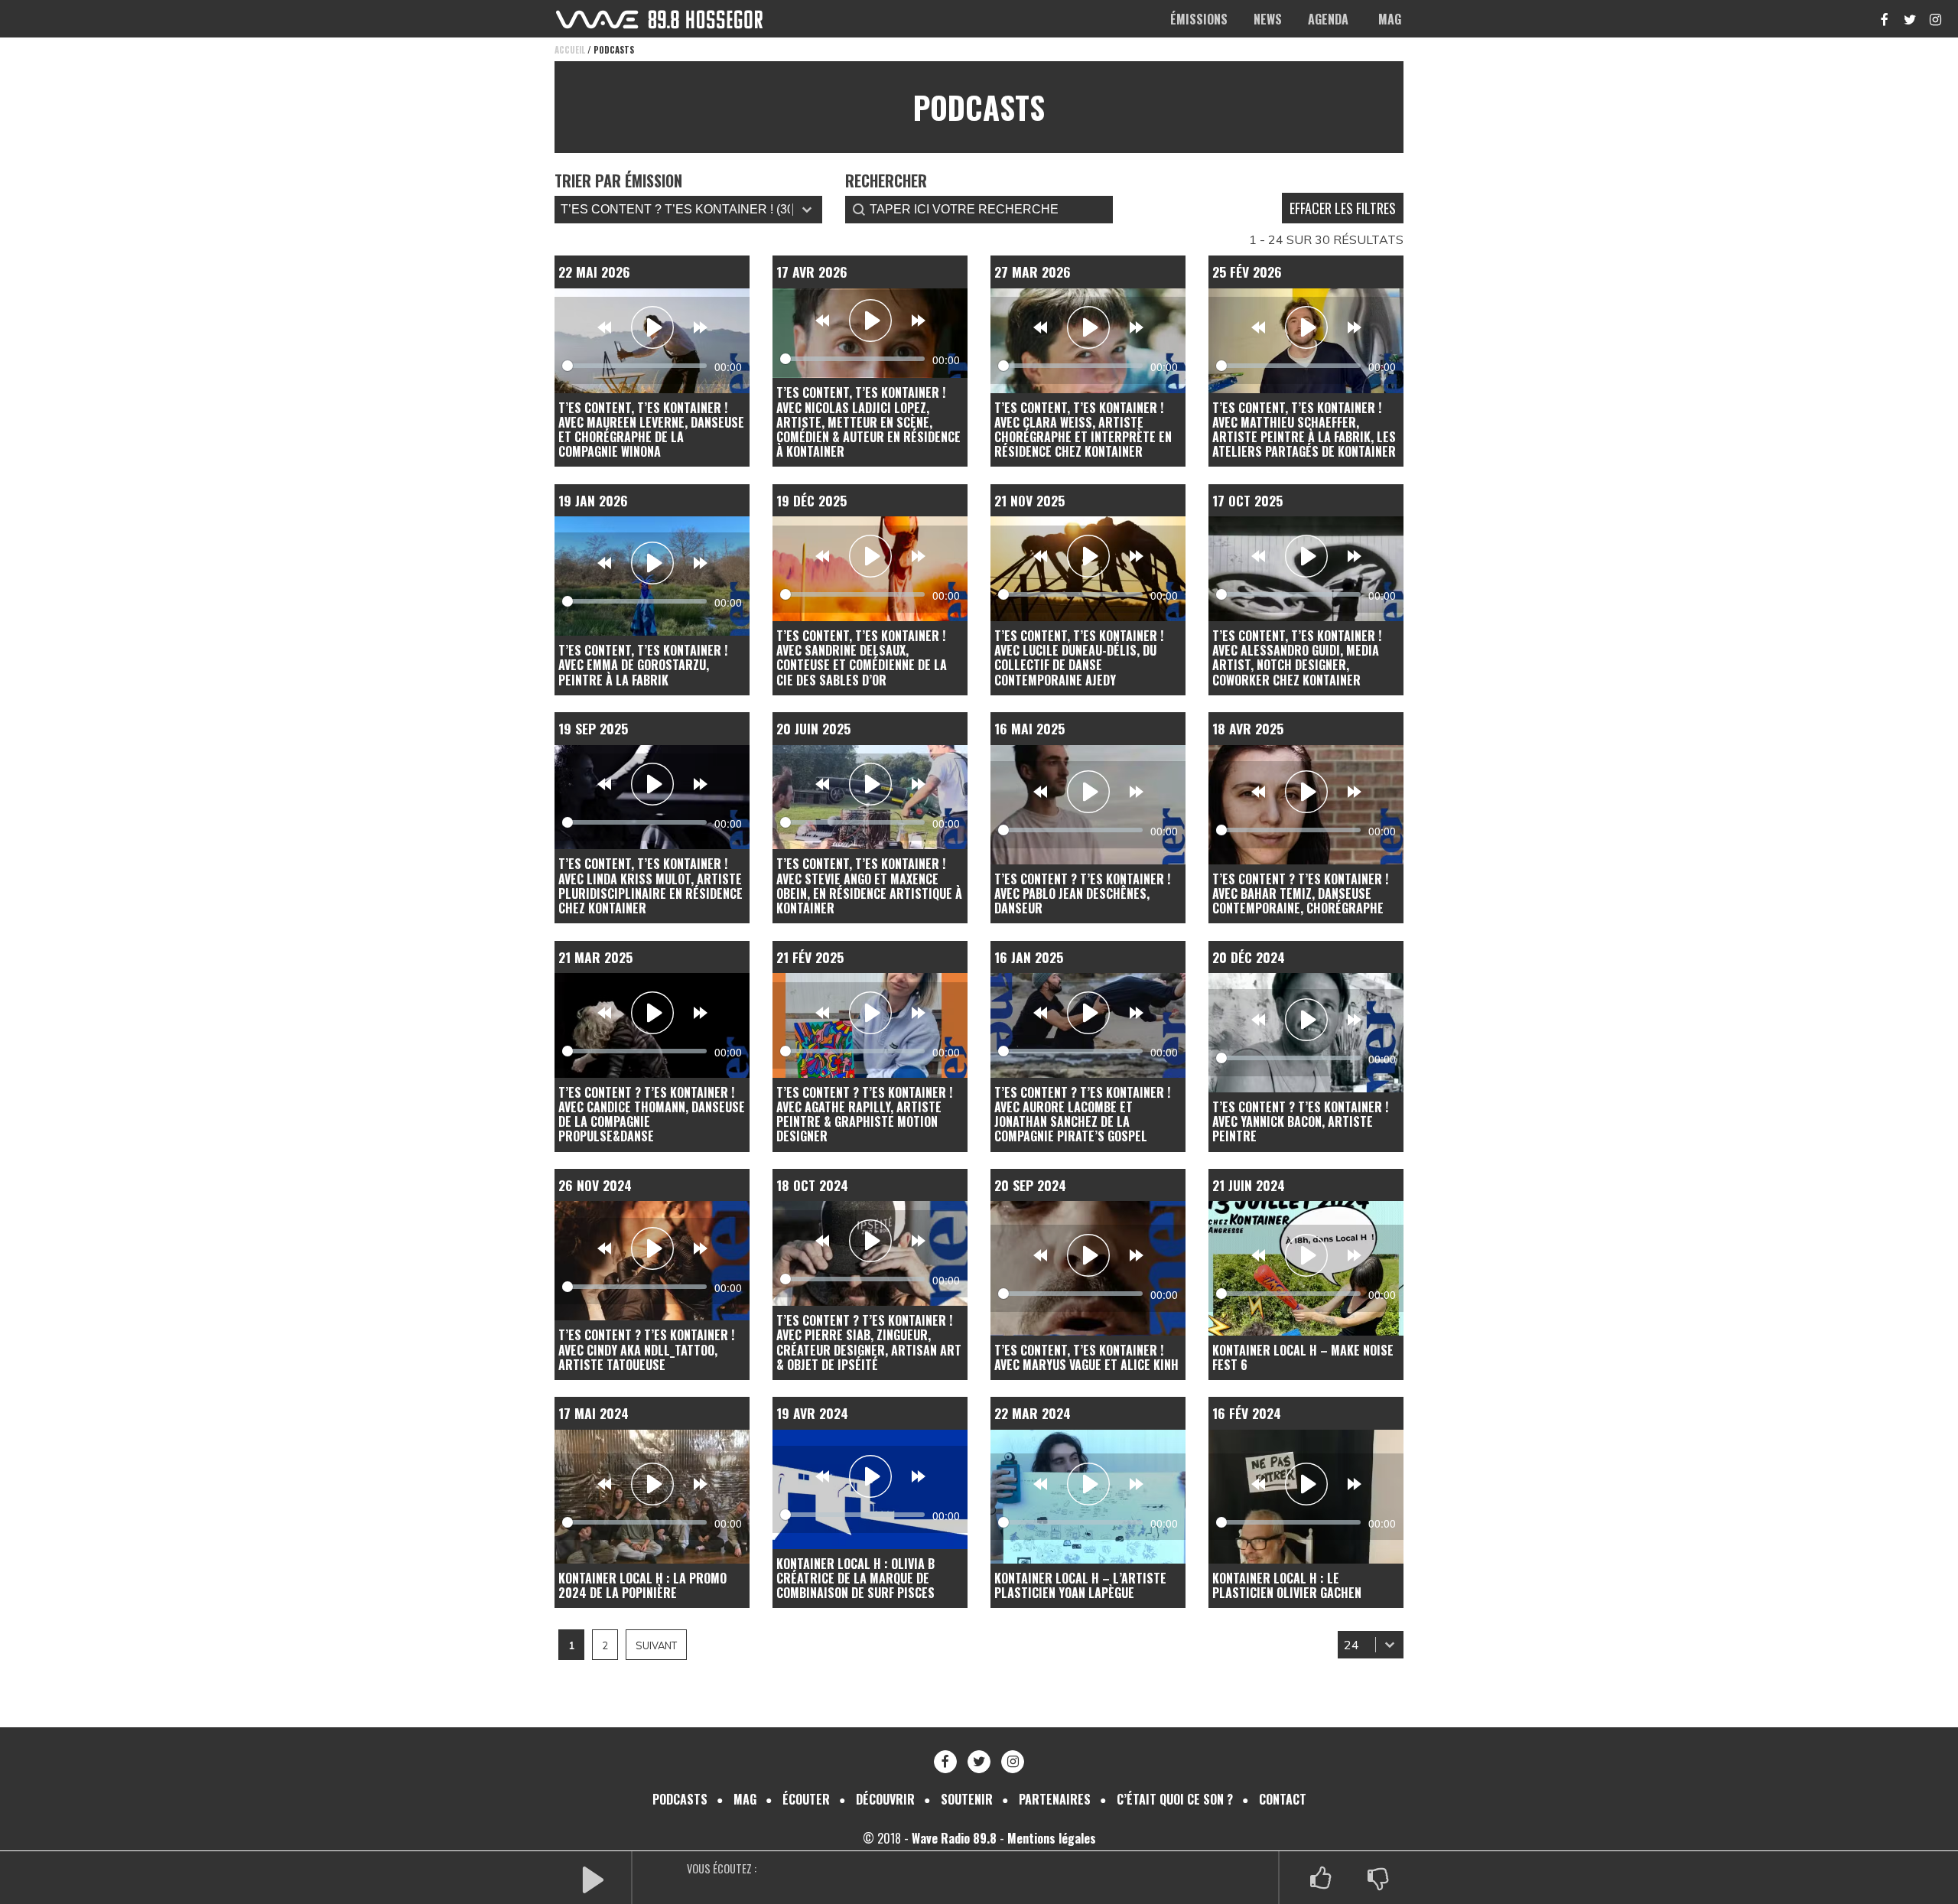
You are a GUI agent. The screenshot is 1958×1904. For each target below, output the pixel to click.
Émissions (1199, 19)
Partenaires (1055, 1799)
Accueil (570, 50)
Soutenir (967, 1799)
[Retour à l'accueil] (659, 20)
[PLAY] (593, 1878)
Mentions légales (1052, 1838)
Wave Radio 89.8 (954, 1838)
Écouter (806, 1799)
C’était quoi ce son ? (1175, 1799)
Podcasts (680, 1799)
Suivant (656, 1645)
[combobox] (1356, 1645)
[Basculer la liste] (1390, 1645)
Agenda (1328, 19)
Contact (1283, 1799)
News (1268, 19)
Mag (1390, 19)
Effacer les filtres (1343, 208)
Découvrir (885, 1799)
